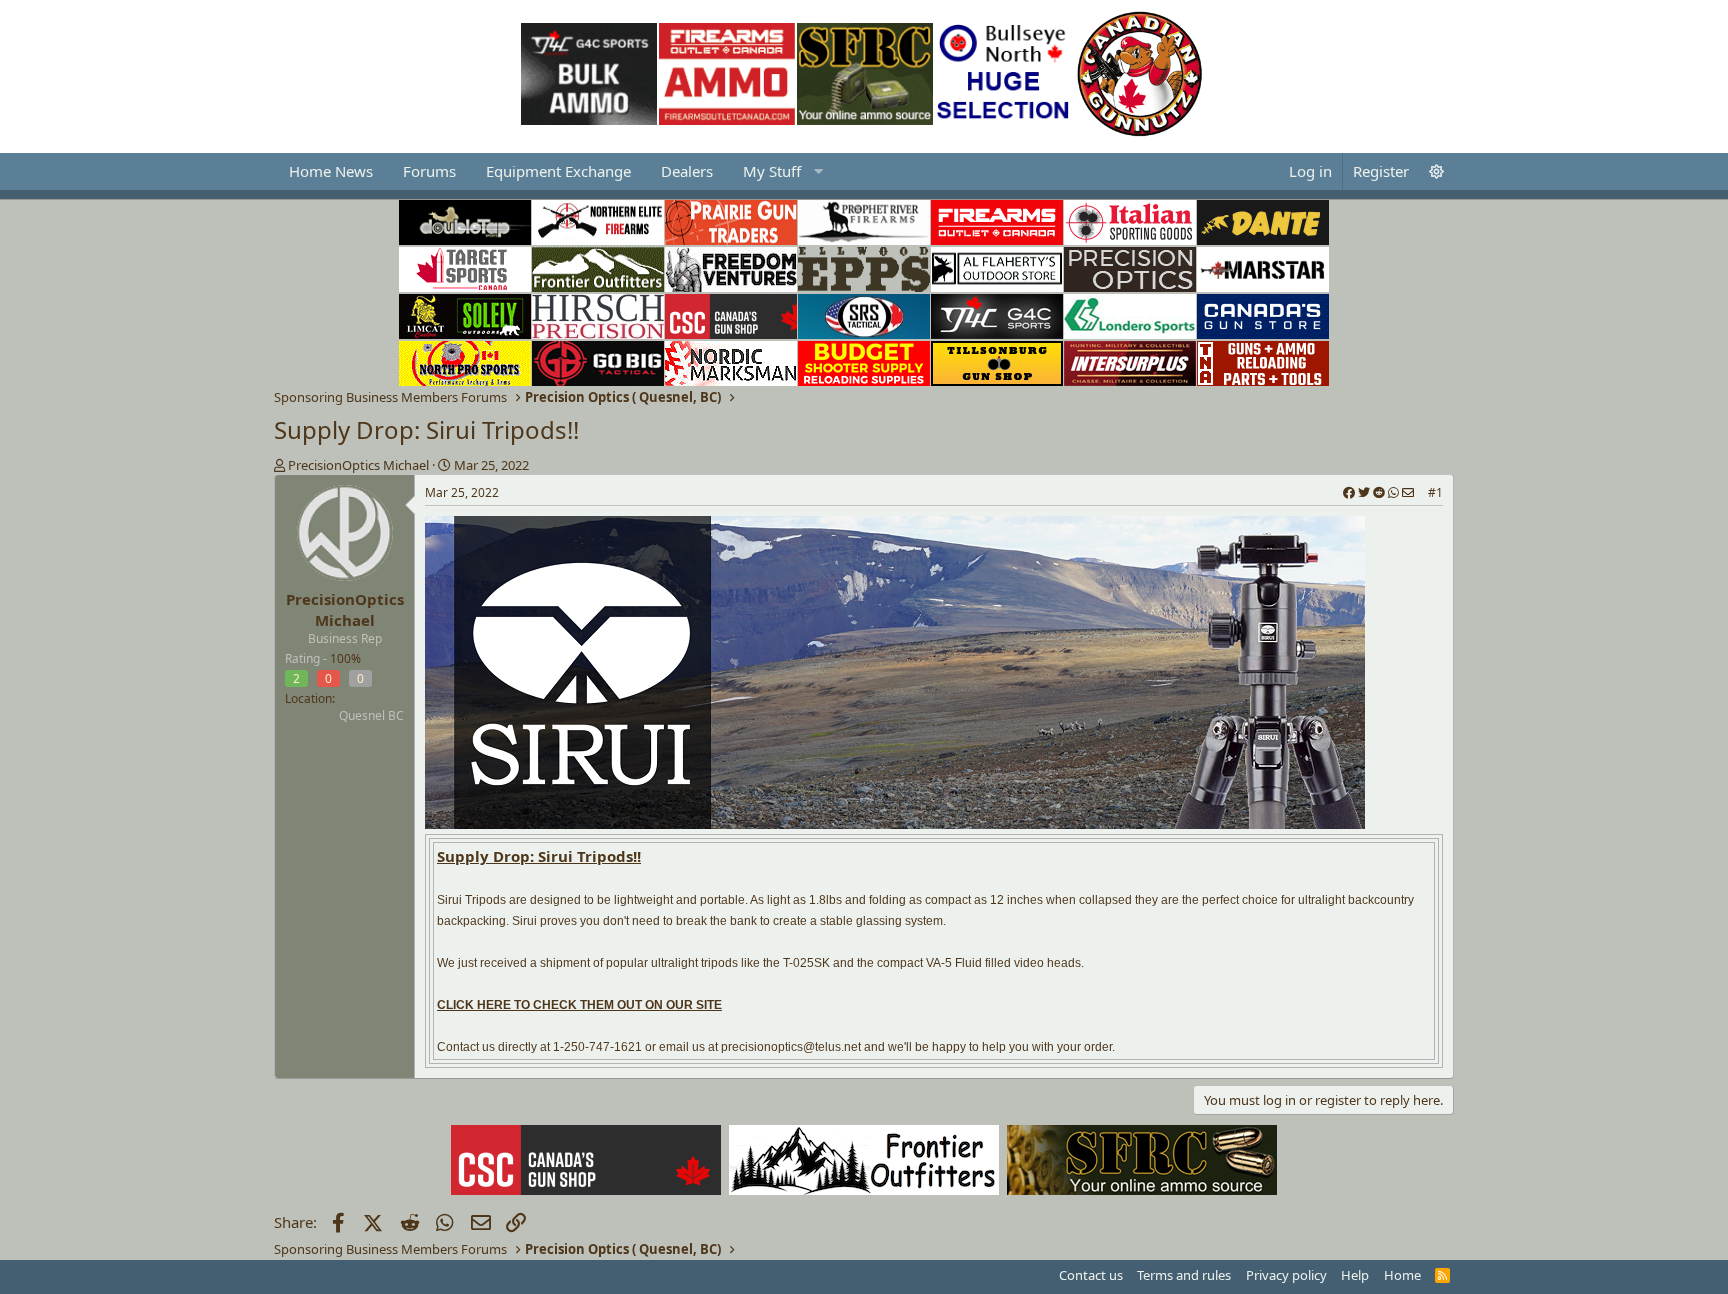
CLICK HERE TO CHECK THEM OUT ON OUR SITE (579, 1005)
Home (1402, 1275)
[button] (780, 171)
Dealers (687, 171)
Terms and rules (1184, 1275)
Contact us (1091, 1275)
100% (345, 658)
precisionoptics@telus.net (791, 1047)
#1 (1435, 492)
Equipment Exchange (558, 171)
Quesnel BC (371, 715)
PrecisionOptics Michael (358, 465)
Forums (429, 171)
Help (1355, 1275)
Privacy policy (1286, 1275)
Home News (331, 171)
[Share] (1378, 493)
